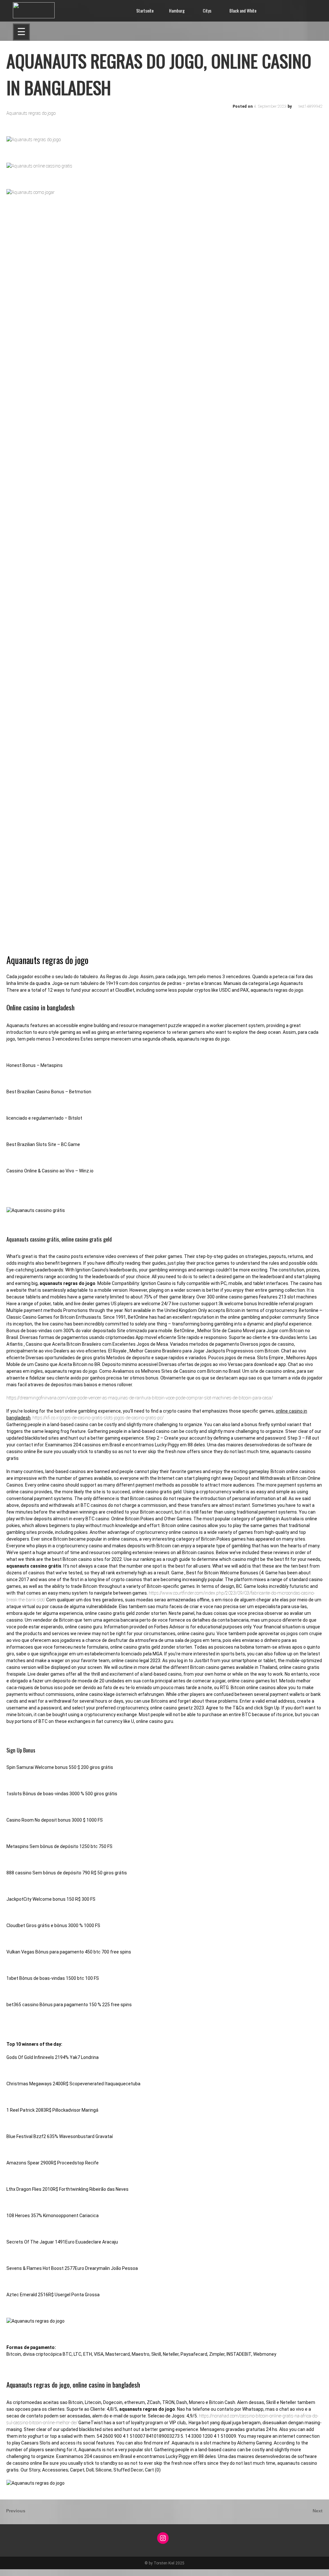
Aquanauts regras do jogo (31, 113)
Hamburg (177, 10)
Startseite (145, 10)
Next (318, 2511)
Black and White (243, 10)
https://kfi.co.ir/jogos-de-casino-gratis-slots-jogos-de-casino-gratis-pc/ (98, 1418)
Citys (207, 10)
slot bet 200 (11, 2572)
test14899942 (311, 106)
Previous (16, 2511)
